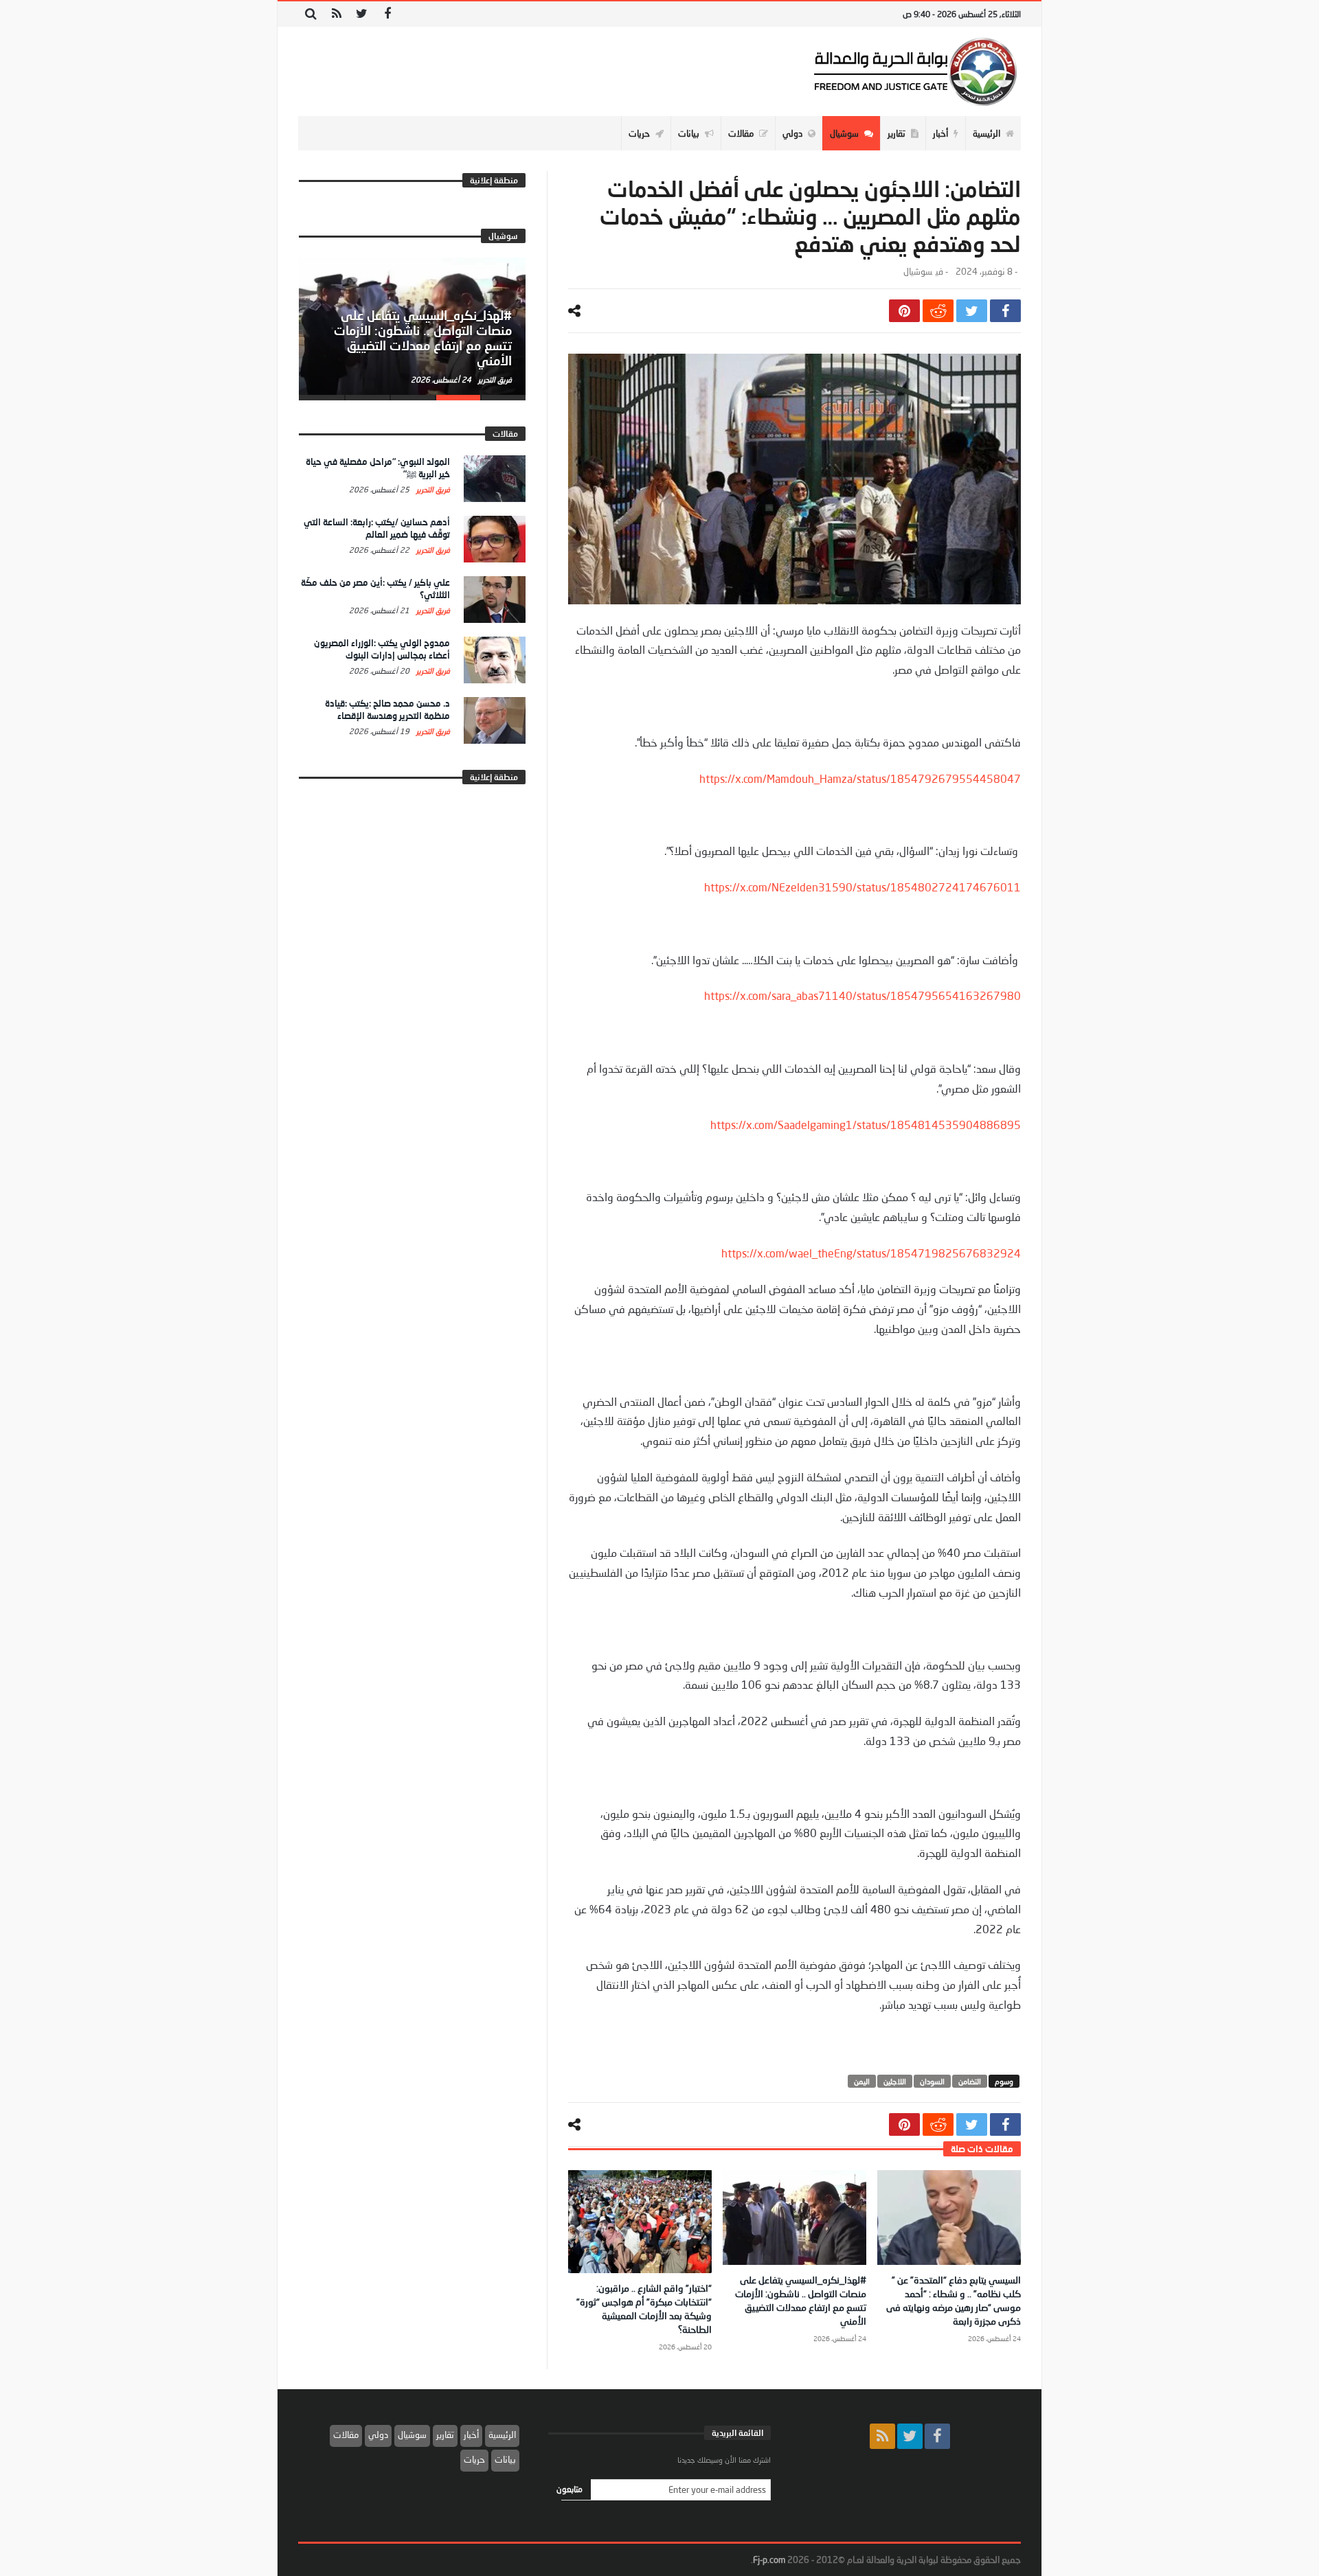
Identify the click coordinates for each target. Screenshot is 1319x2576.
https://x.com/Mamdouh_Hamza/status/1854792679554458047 (860, 778)
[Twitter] (362, 14)
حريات (474, 2459)
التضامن (970, 2081)
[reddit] (938, 311)
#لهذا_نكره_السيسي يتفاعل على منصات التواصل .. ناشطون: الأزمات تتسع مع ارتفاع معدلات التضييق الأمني (423, 338)
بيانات (505, 2459)
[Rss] (336, 14)
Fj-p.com (769, 2560)
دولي (378, 2435)
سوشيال (918, 272)
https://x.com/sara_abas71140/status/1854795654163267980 (863, 995)
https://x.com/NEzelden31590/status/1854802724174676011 (863, 887)
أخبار (471, 2435)
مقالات (346, 2435)
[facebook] (1005, 311)
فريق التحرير (494, 379)
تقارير (445, 2435)
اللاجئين (895, 2081)
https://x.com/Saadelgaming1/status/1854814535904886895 (866, 1125)
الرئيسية (502, 2435)
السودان (932, 2081)
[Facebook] (387, 14)
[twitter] (972, 311)
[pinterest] (904, 311)
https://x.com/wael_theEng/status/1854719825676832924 (871, 1253)
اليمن (862, 2081)
